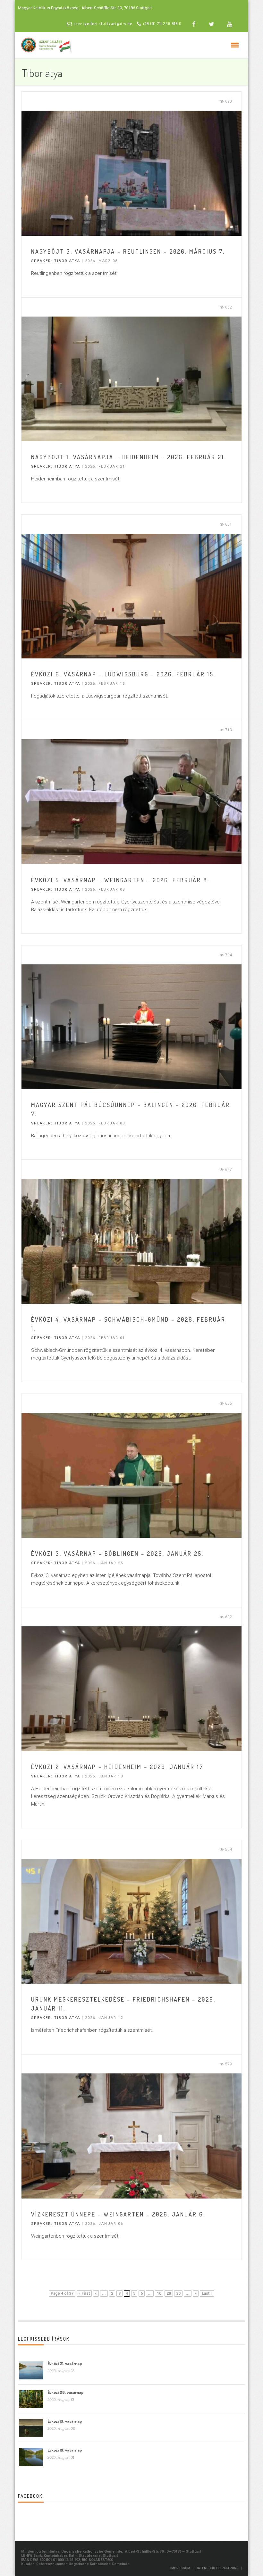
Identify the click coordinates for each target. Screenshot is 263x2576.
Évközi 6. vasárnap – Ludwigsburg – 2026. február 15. (123, 674)
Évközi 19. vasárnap (65, 2421)
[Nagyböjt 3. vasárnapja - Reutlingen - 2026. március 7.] (131, 173)
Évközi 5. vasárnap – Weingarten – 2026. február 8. (120, 880)
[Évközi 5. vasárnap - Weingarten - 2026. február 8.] (131, 801)
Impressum (180, 2568)
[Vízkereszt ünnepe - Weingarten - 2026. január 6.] (131, 2136)
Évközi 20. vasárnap (65, 2392)
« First (84, 2293)
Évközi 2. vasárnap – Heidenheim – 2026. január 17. (118, 1767)
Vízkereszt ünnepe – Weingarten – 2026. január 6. (118, 2214)
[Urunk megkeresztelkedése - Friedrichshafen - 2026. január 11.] (131, 1921)
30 (178, 2293)
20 (169, 2293)
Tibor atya (67, 261)
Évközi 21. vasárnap (65, 2363)
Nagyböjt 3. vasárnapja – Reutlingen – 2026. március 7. (128, 251)
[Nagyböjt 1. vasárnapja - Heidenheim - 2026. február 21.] (131, 378)
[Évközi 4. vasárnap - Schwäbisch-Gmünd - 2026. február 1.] (131, 1241)
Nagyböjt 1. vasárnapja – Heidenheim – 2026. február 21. (129, 457)
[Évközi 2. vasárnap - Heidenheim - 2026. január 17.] (131, 1688)
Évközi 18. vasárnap (65, 2450)
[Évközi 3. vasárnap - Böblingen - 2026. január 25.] (131, 1475)
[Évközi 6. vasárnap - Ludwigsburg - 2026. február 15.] (131, 596)
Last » (207, 2293)
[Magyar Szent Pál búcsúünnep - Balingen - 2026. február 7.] (131, 1026)
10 (159, 2293)
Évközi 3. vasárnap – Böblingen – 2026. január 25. (117, 1554)
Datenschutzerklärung (217, 2568)
